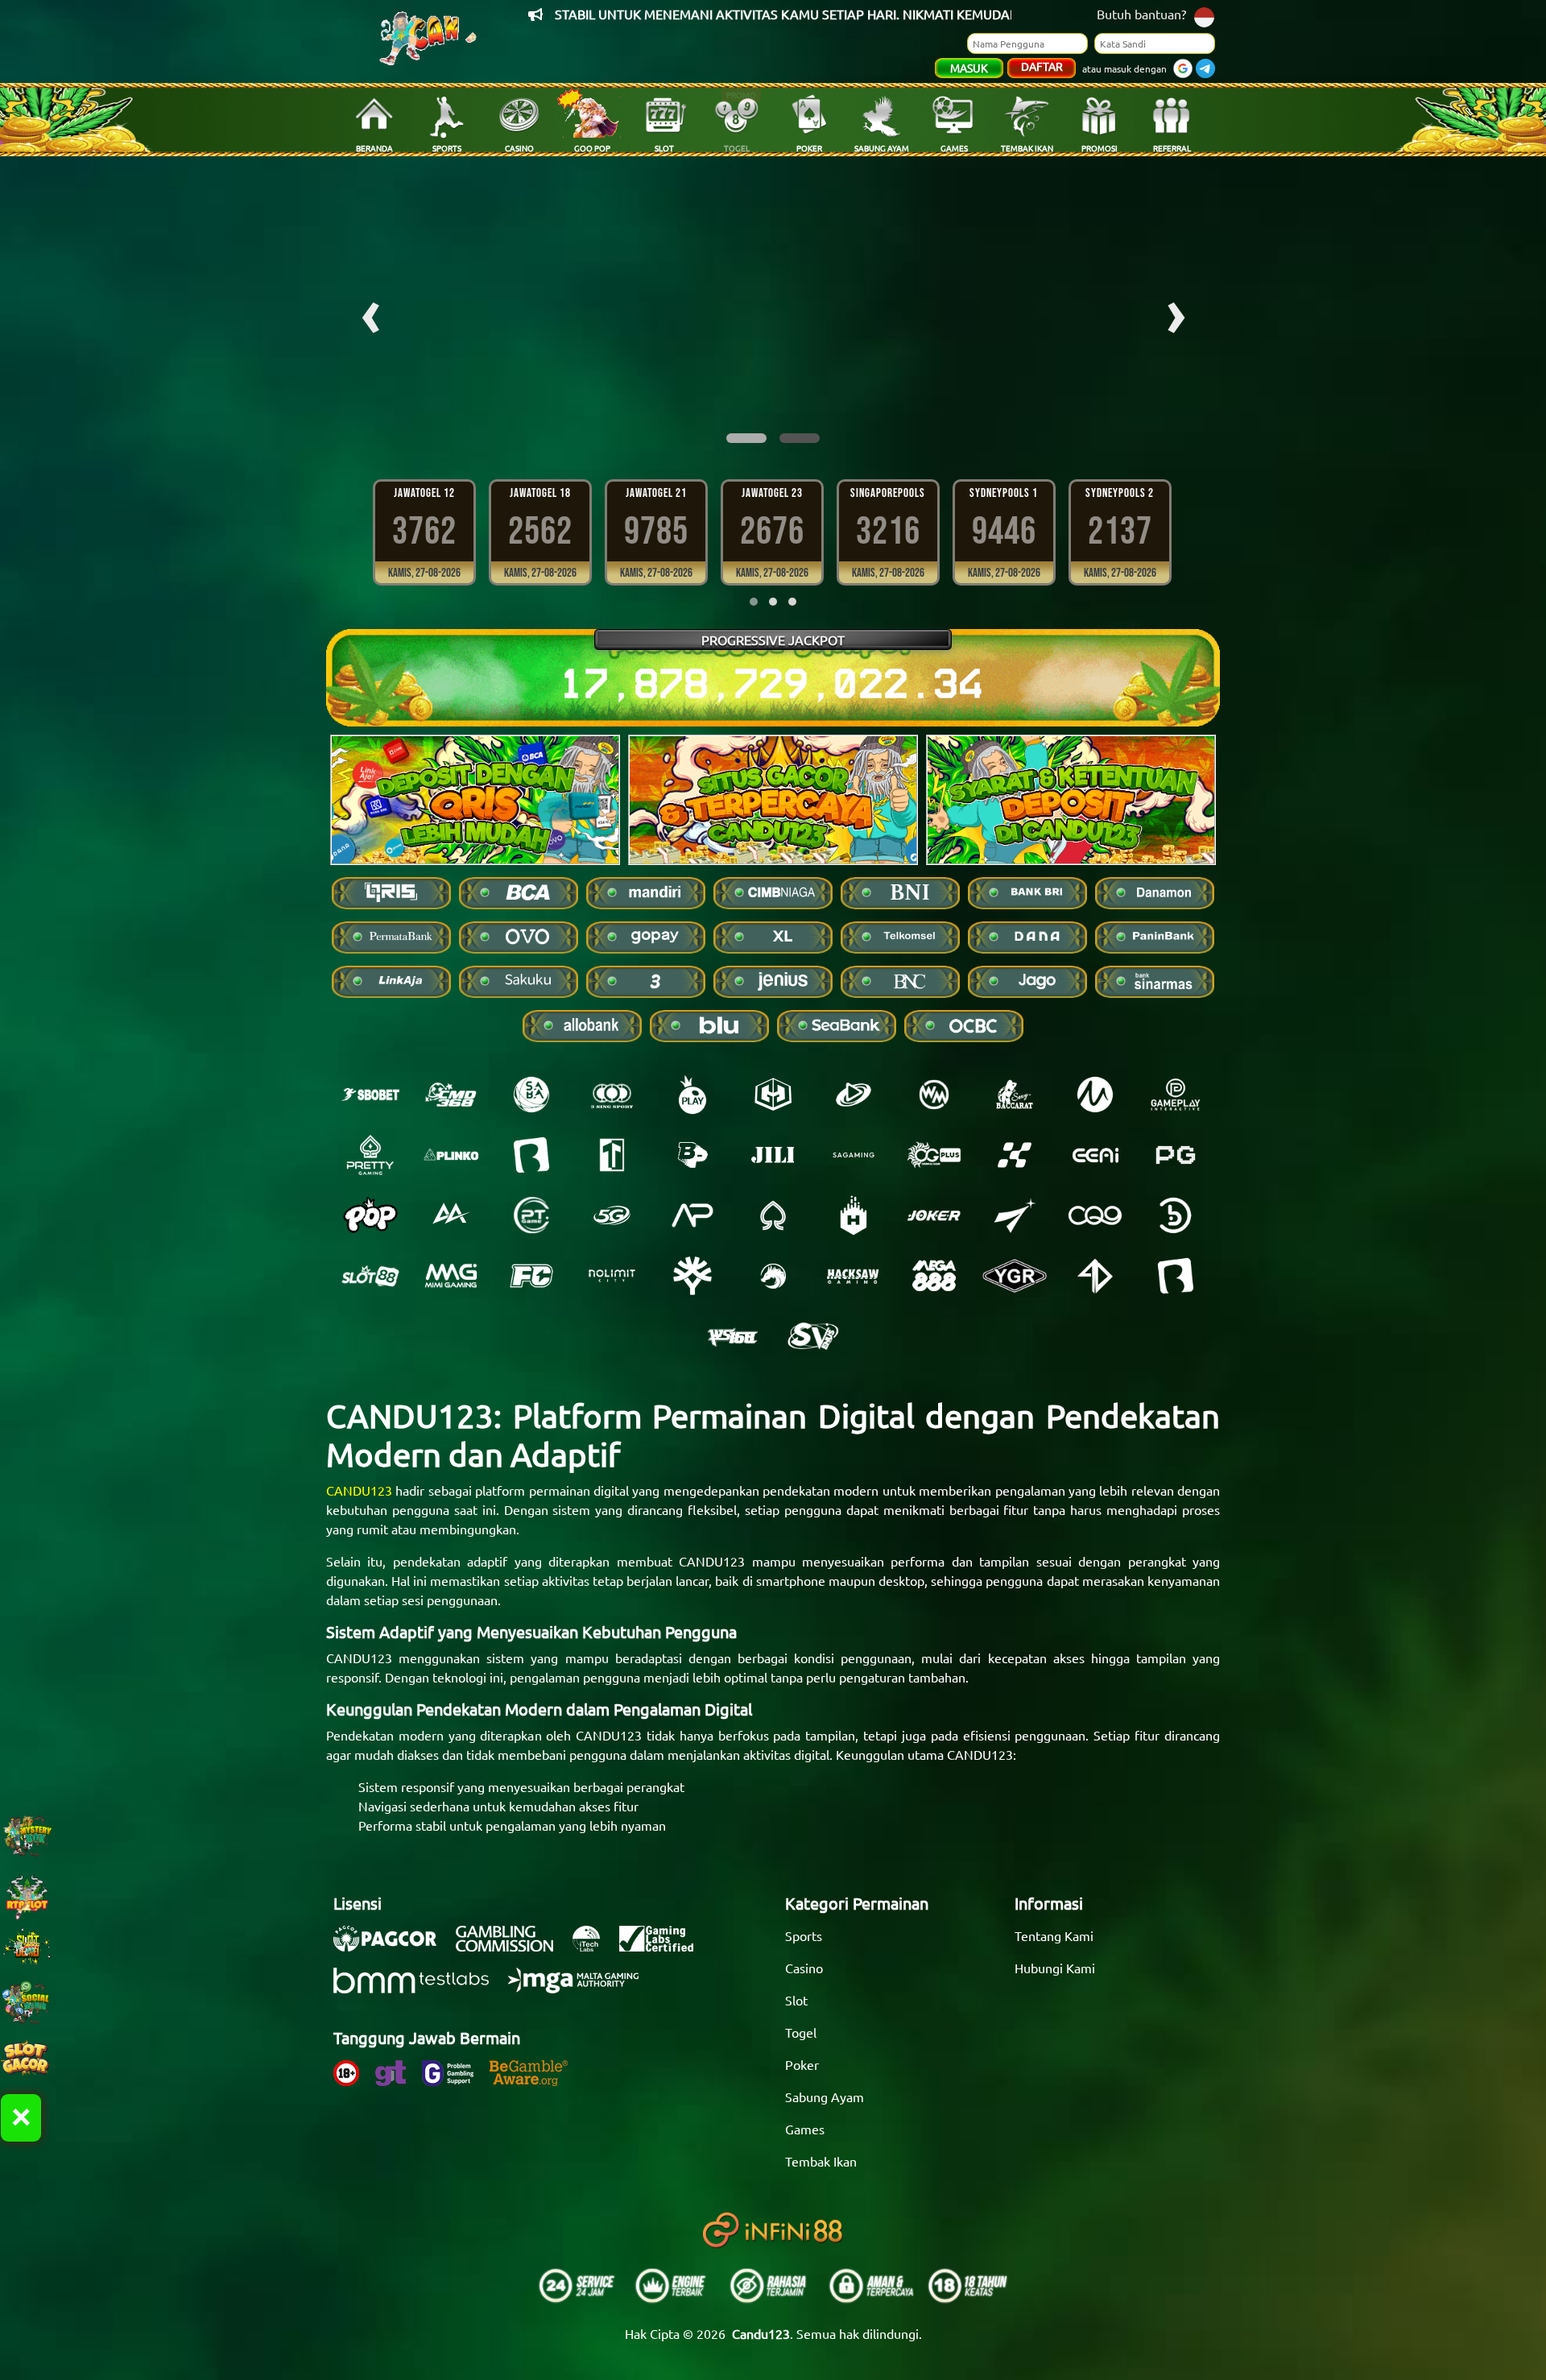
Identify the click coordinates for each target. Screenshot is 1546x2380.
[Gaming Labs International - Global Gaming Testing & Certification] (664, 1947)
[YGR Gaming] (1015, 1276)
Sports (804, 1935)
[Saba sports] (531, 1095)
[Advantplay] (692, 1215)
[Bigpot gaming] (692, 1155)
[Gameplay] (1176, 1095)
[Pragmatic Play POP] (370, 1215)
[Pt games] (531, 1215)
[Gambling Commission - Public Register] (513, 1947)
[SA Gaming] (854, 1155)
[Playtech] (854, 1095)
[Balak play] (1176, 1276)
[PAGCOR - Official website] (393, 1947)
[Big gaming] (531, 1155)
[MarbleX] (1015, 1155)
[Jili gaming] (773, 1155)
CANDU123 (359, 1490)
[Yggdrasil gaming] (692, 1276)
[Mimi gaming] (451, 1276)
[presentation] (370, 311)
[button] (746, 438)
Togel (801, 2032)
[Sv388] (813, 1336)
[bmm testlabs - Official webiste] (419, 1989)
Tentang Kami (1054, 1935)
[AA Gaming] (451, 1215)
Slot (796, 2000)
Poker (802, 2064)
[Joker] (934, 1215)
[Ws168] (733, 1336)
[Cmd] (451, 1095)
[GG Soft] (773, 1095)
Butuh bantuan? (1141, 14)
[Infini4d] (1095, 1276)
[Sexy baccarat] (1015, 1095)
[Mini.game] (451, 1155)
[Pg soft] (1176, 1155)
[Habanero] (854, 1215)
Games (805, 2129)
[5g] (612, 1215)
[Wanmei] (934, 1095)
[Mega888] (934, 1276)
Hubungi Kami (1055, 1968)
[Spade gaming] (773, 1215)
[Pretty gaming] (370, 1155)
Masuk (969, 68)
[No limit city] (612, 1276)
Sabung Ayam (825, 2096)
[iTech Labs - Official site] (594, 1947)
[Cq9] (1095, 1215)
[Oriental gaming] (934, 1155)
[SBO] (370, 1095)
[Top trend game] (612, 1155)
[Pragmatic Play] (692, 1095)
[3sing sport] (612, 1095)
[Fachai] (531, 1276)
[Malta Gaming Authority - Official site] (581, 1989)
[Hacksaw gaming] (854, 1276)
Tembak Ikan (821, 2161)
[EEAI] (1095, 1155)
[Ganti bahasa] (1204, 16)
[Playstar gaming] (1015, 1215)
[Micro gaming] (1095, 1095)
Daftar (1042, 66)
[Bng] (1176, 1215)
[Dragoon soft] (773, 1276)
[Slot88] (370, 1276)
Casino (804, 1968)
